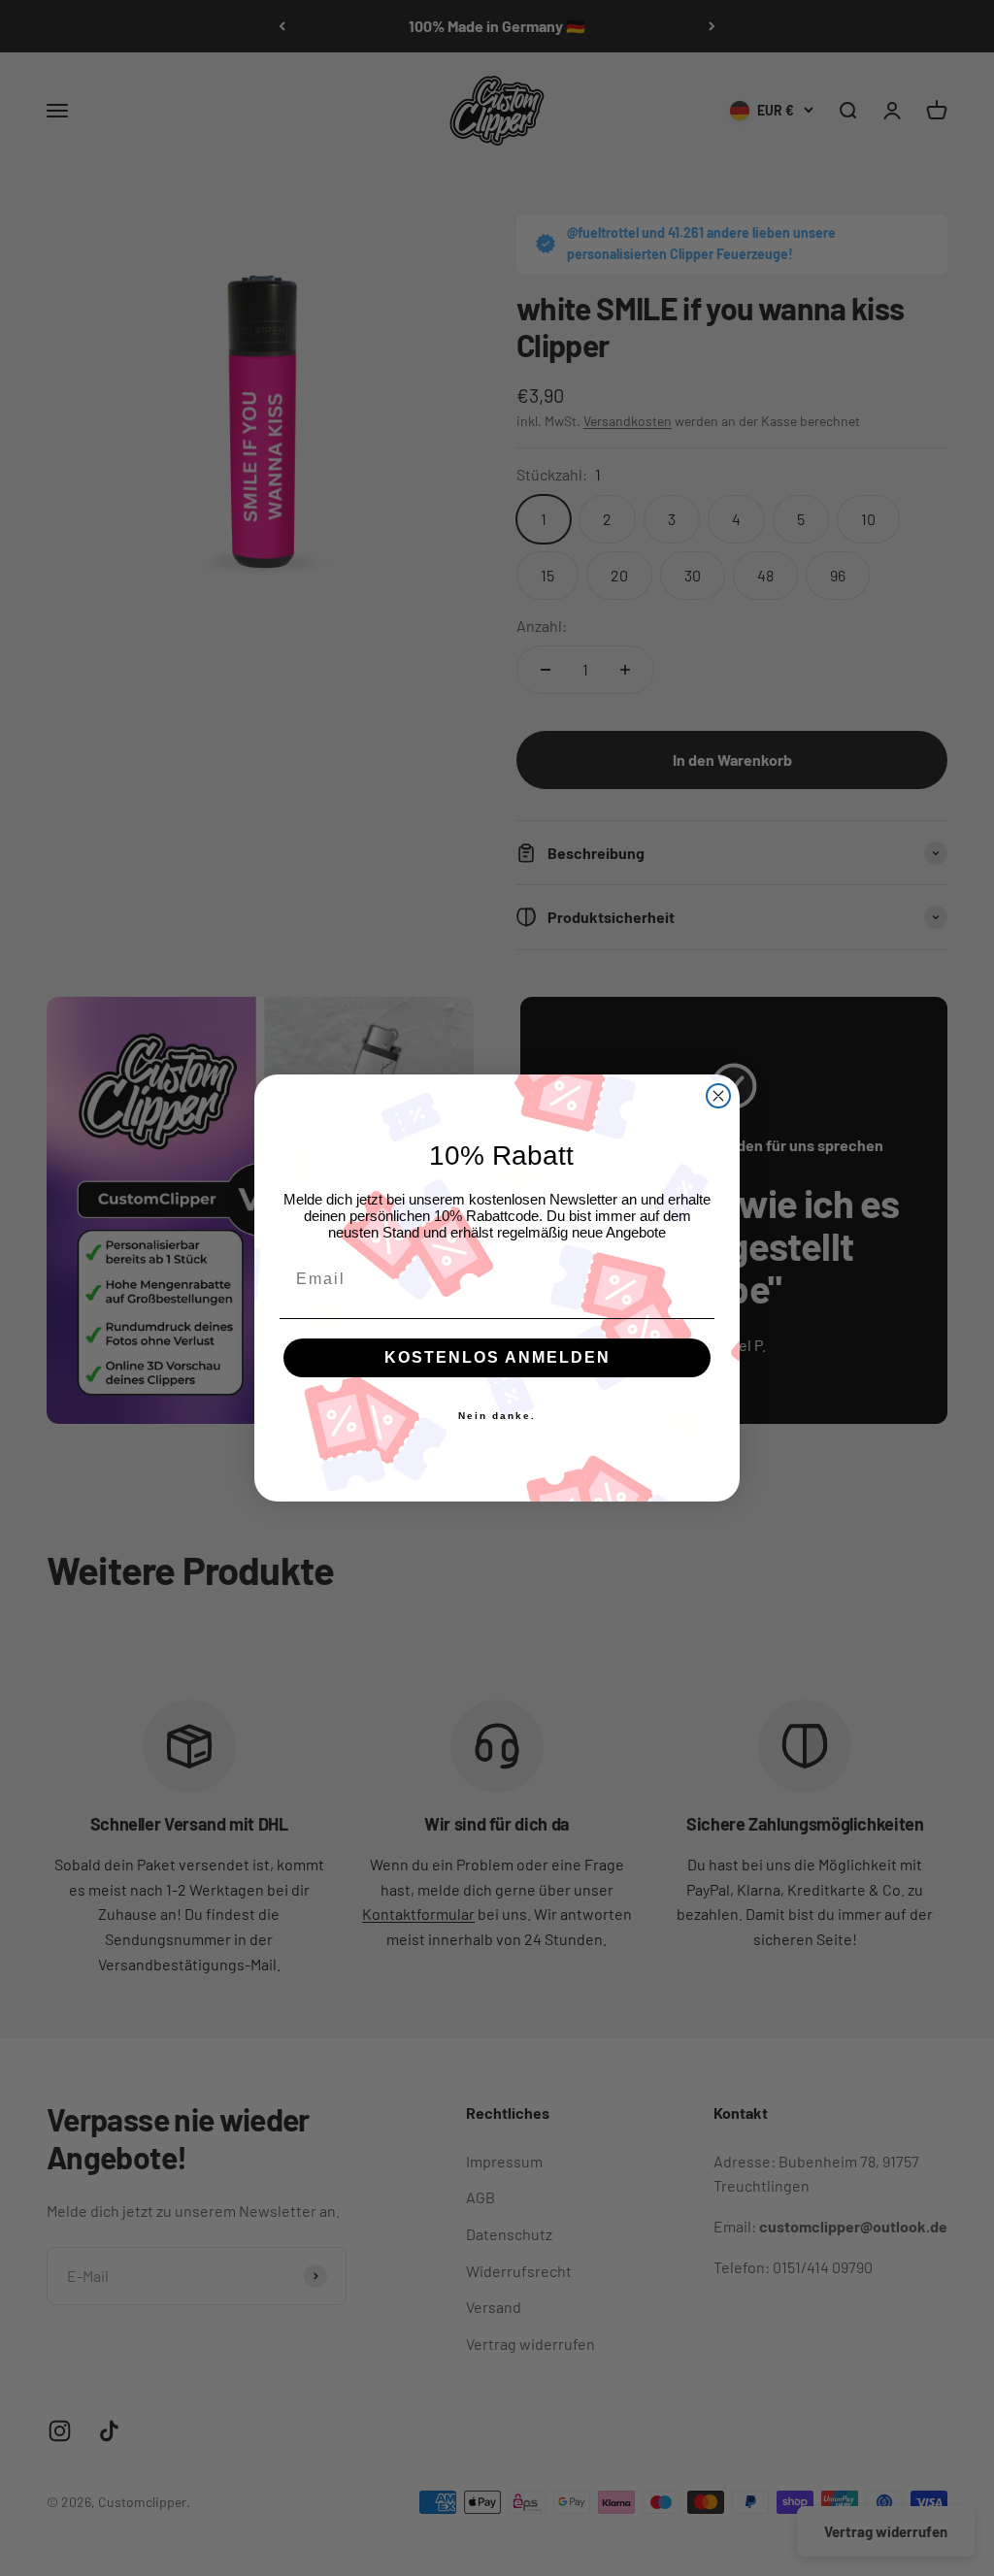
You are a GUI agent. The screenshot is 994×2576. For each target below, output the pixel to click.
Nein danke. (497, 1416)
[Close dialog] (718, 1096)
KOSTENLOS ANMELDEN (497, 1357)
